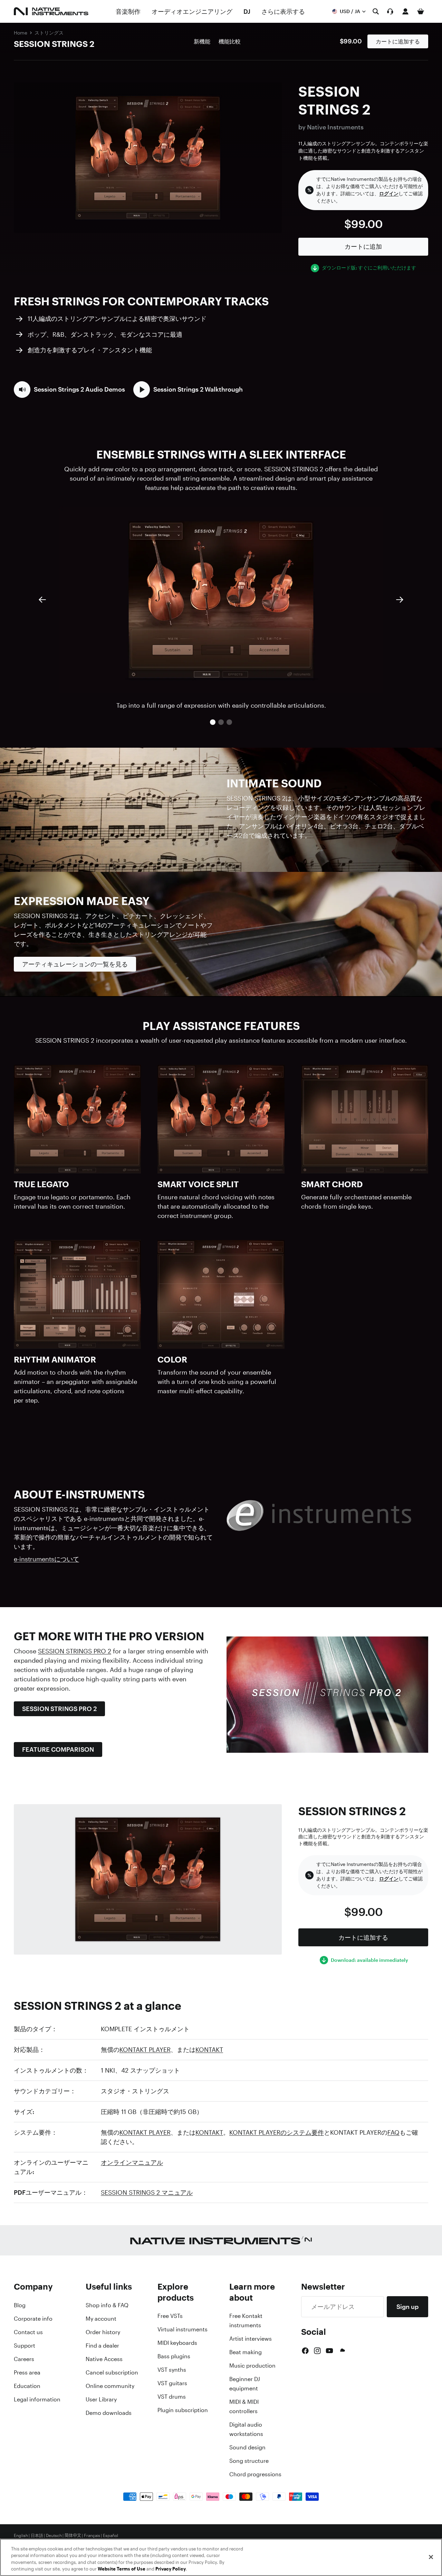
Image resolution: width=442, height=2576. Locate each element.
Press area (27, 2372)
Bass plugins (174, 2356)
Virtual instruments (182, 2329)
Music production (252, 2366)
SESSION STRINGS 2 (54, 44)
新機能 (202, 41)
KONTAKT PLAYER (145, 2049)
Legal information (37, 2399)
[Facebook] (305, 2351)
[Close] (431, 2557)
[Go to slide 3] (229, 722)
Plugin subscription (183, 2410)
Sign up (407, 2307)
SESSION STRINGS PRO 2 (75, 1651)
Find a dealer (102, 2346)
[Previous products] (42, 600)
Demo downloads (109, 2413)
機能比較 (230, 41)
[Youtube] (329, 2351)
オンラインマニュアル (132, 2162)
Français (92, 2536)
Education (27, 2386)
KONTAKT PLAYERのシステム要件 (277, 2132)
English (21, 2536)
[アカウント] (405, 11)
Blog (20, 2305)
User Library (101, 2399)
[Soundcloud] (342, 2351)
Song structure (249, 2461)
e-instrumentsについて (46, 1559)
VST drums (172, 2397)
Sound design (247, 2447)
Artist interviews (251, 2339)
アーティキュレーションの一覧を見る (75, 964)
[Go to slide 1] (213, 722)
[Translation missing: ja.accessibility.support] (390, 11)
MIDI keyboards (177, 2343)
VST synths (172, 2370)
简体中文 (73, 2536)
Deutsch (54, 2536)
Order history (103, 2332)
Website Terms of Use (122, 2569)
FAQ (393, 2132)
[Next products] (400, 600)
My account (101, 2319)
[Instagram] (317, 2351)
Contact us (28, 2332)
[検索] (376, 11)
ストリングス (49, 33)
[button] (69, 390)
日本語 (37, 2536)
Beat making (246, 2352)
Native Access (104, 2359)
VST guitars (172, 2383)
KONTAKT (209, 2049)
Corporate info (33, 2319)
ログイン (389, 194)
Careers (24, 2359)
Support (25, 2346)
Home (21, 33)
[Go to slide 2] (221, 722)
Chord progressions (255, 2474)
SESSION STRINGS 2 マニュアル (147, 2192)
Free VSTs (170, 2316)
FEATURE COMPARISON (58, 1749)
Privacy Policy (171, 2569)
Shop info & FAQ (107, 2305)
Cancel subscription (112, 2372)
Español (110, 2536)
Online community (110, 2386)
